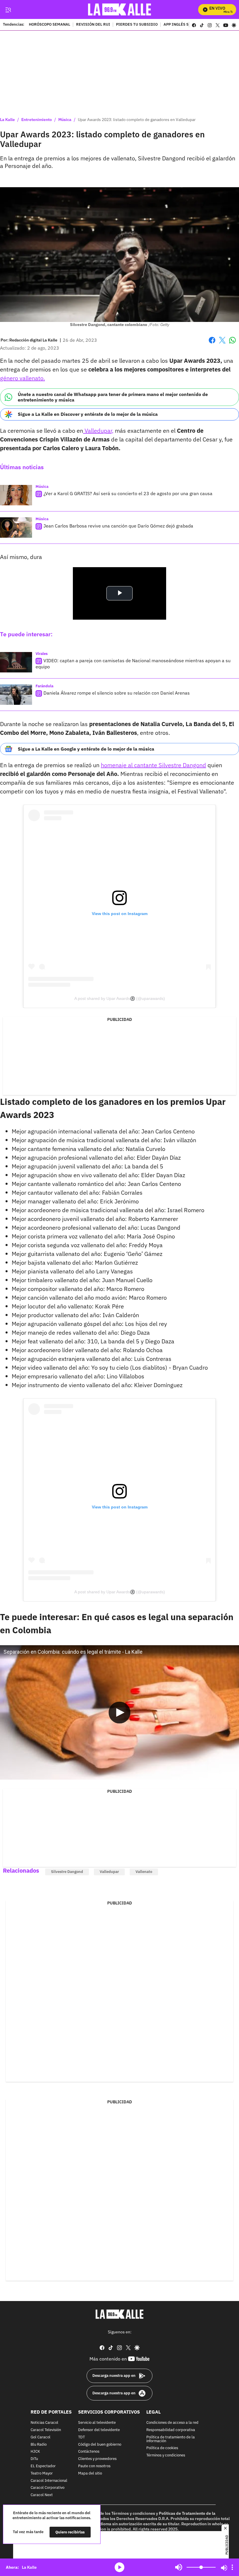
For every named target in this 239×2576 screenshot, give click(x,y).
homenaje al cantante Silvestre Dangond (153, 765)
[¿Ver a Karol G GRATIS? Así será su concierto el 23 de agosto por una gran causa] (16, 495)
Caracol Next (42, 2495)
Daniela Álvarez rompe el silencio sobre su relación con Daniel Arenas (117, 693)
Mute (179, 2567)
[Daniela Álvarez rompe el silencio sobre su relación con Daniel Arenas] (16, 695)
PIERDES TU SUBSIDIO (137, 25)
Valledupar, (98, 431)
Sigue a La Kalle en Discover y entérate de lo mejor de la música (88, 414)
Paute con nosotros (94, 2466)
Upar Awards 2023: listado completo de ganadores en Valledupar (137, 120)
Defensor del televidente (99, 2430)
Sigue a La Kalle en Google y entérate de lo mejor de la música (86, 749)
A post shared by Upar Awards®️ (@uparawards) (120, 998)
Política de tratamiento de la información (171, 2439)
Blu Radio (39, 2444)
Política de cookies (162, 2448)
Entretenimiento (37, 120)
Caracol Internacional (49, 2481)
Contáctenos (89, 2452)
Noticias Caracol (44, 2423)
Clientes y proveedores (97, 2459)
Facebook (212, 344)
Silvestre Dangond (67, 1872)
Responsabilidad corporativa (171, 2430)
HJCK (35, 2452)
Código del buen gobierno (100, 2444)
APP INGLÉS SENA (180, 25)
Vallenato (144, 1872)
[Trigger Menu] (8, 10)
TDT (81, 2437)
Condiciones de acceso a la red (172, 2423)
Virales (42, 654)
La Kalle (7, 120)
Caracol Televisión (46, 2430)
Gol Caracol (41, 2437)
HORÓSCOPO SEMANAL (50, 25)
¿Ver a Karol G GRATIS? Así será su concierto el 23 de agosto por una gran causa (128, 493)
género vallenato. (22, 378)
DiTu (34, 2459)
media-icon (119, 2567)
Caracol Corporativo (48, 2488)
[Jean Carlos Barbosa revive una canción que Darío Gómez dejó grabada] (16, 528)
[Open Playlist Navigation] (232, 2567)
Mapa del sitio (90, 2473)
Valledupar (109, 1872)
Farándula (44, 686)
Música (65, 120)
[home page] (120, 9)
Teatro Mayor (42, 2473)
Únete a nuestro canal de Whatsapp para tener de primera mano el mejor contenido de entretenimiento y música (113, 397)
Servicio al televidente (97, 2423)
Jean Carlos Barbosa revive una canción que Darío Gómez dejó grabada (118, 526)
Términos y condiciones (166, 2455)
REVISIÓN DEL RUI (93, 25)
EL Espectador (43, 2466)
